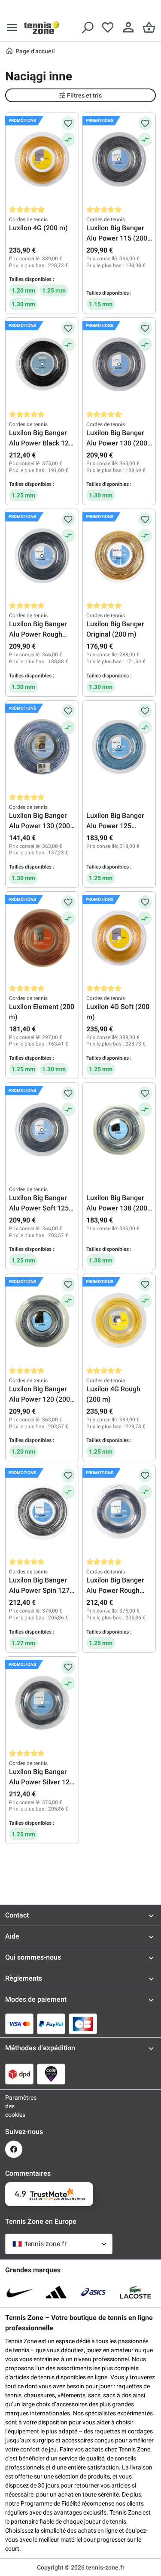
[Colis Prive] (51, 2074)
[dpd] (19, 2074)
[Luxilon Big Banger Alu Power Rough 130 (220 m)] (42, 555)
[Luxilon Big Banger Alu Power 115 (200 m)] (119, 159)
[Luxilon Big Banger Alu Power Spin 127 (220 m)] (42, 1512)
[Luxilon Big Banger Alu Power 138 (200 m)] (119, 1129)
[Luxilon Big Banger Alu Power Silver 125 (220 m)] (42, 1703)
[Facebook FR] (14, 2149)
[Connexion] (128, 27)
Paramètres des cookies (14, 2106)
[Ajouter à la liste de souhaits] (68, 123)
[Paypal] (51, 2024)
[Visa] (19, 2024)
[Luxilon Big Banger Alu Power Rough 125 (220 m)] (119, 1512)
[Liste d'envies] (108, 27)
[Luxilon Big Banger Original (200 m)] (119, 555)
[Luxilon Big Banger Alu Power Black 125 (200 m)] (42, 364)
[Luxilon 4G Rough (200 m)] (119, 1320)
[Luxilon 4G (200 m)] (42, 159)
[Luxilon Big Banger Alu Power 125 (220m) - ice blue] (119, 747)
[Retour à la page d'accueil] (42, 27)
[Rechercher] (87, 27)
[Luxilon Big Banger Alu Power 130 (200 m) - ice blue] (42, 747)
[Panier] (149, 27)
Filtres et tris (84, 95)
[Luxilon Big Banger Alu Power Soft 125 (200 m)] (42, 1129)
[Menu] (12, 27)
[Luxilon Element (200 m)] (42, 938)
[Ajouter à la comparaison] (68, 140)
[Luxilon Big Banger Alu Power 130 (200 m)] (119, 364)
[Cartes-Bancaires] (83, 2024)
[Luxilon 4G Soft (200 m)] (119, 938)
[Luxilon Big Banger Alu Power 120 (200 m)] (42, 1320)
